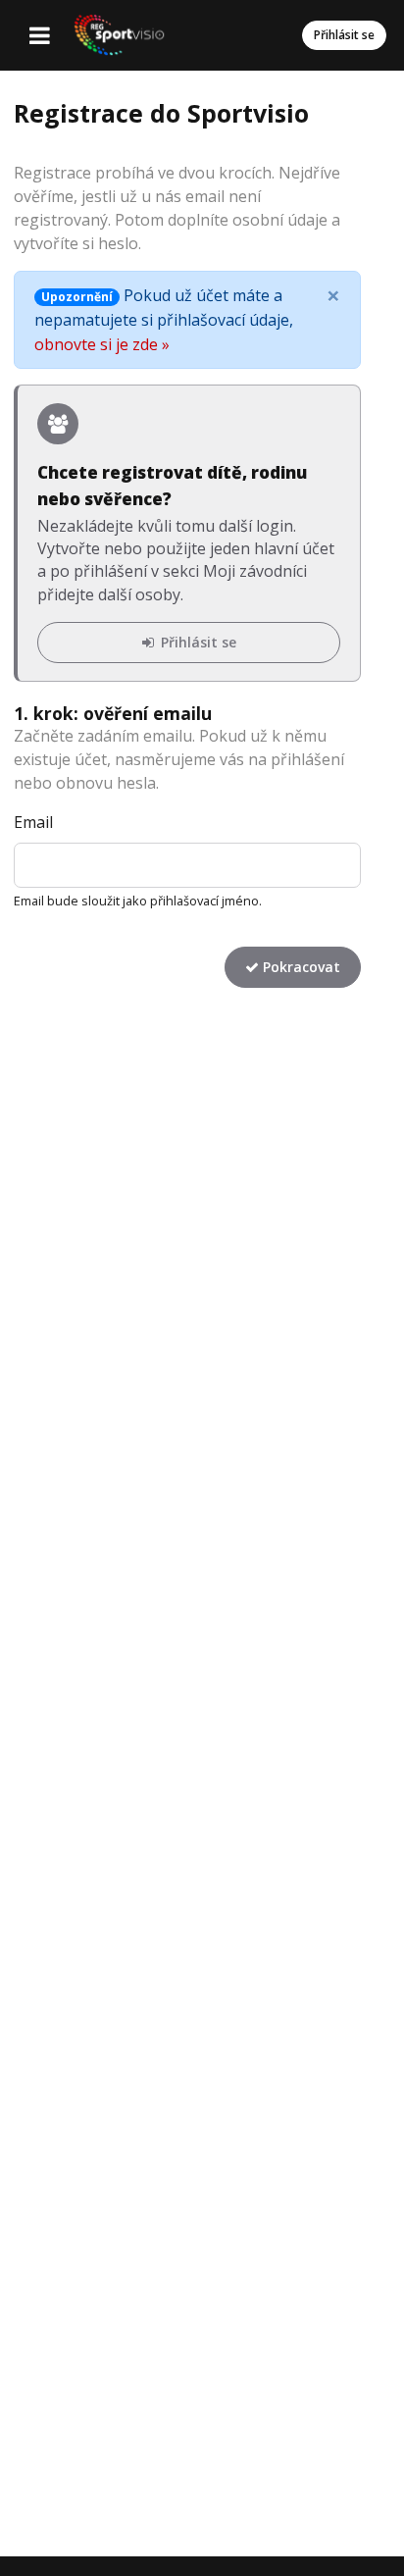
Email (33, 822)
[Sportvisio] (119, 35)
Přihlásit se (344, 35)
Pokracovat (300, 967)
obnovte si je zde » (102, 344)
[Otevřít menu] (39, 35)
